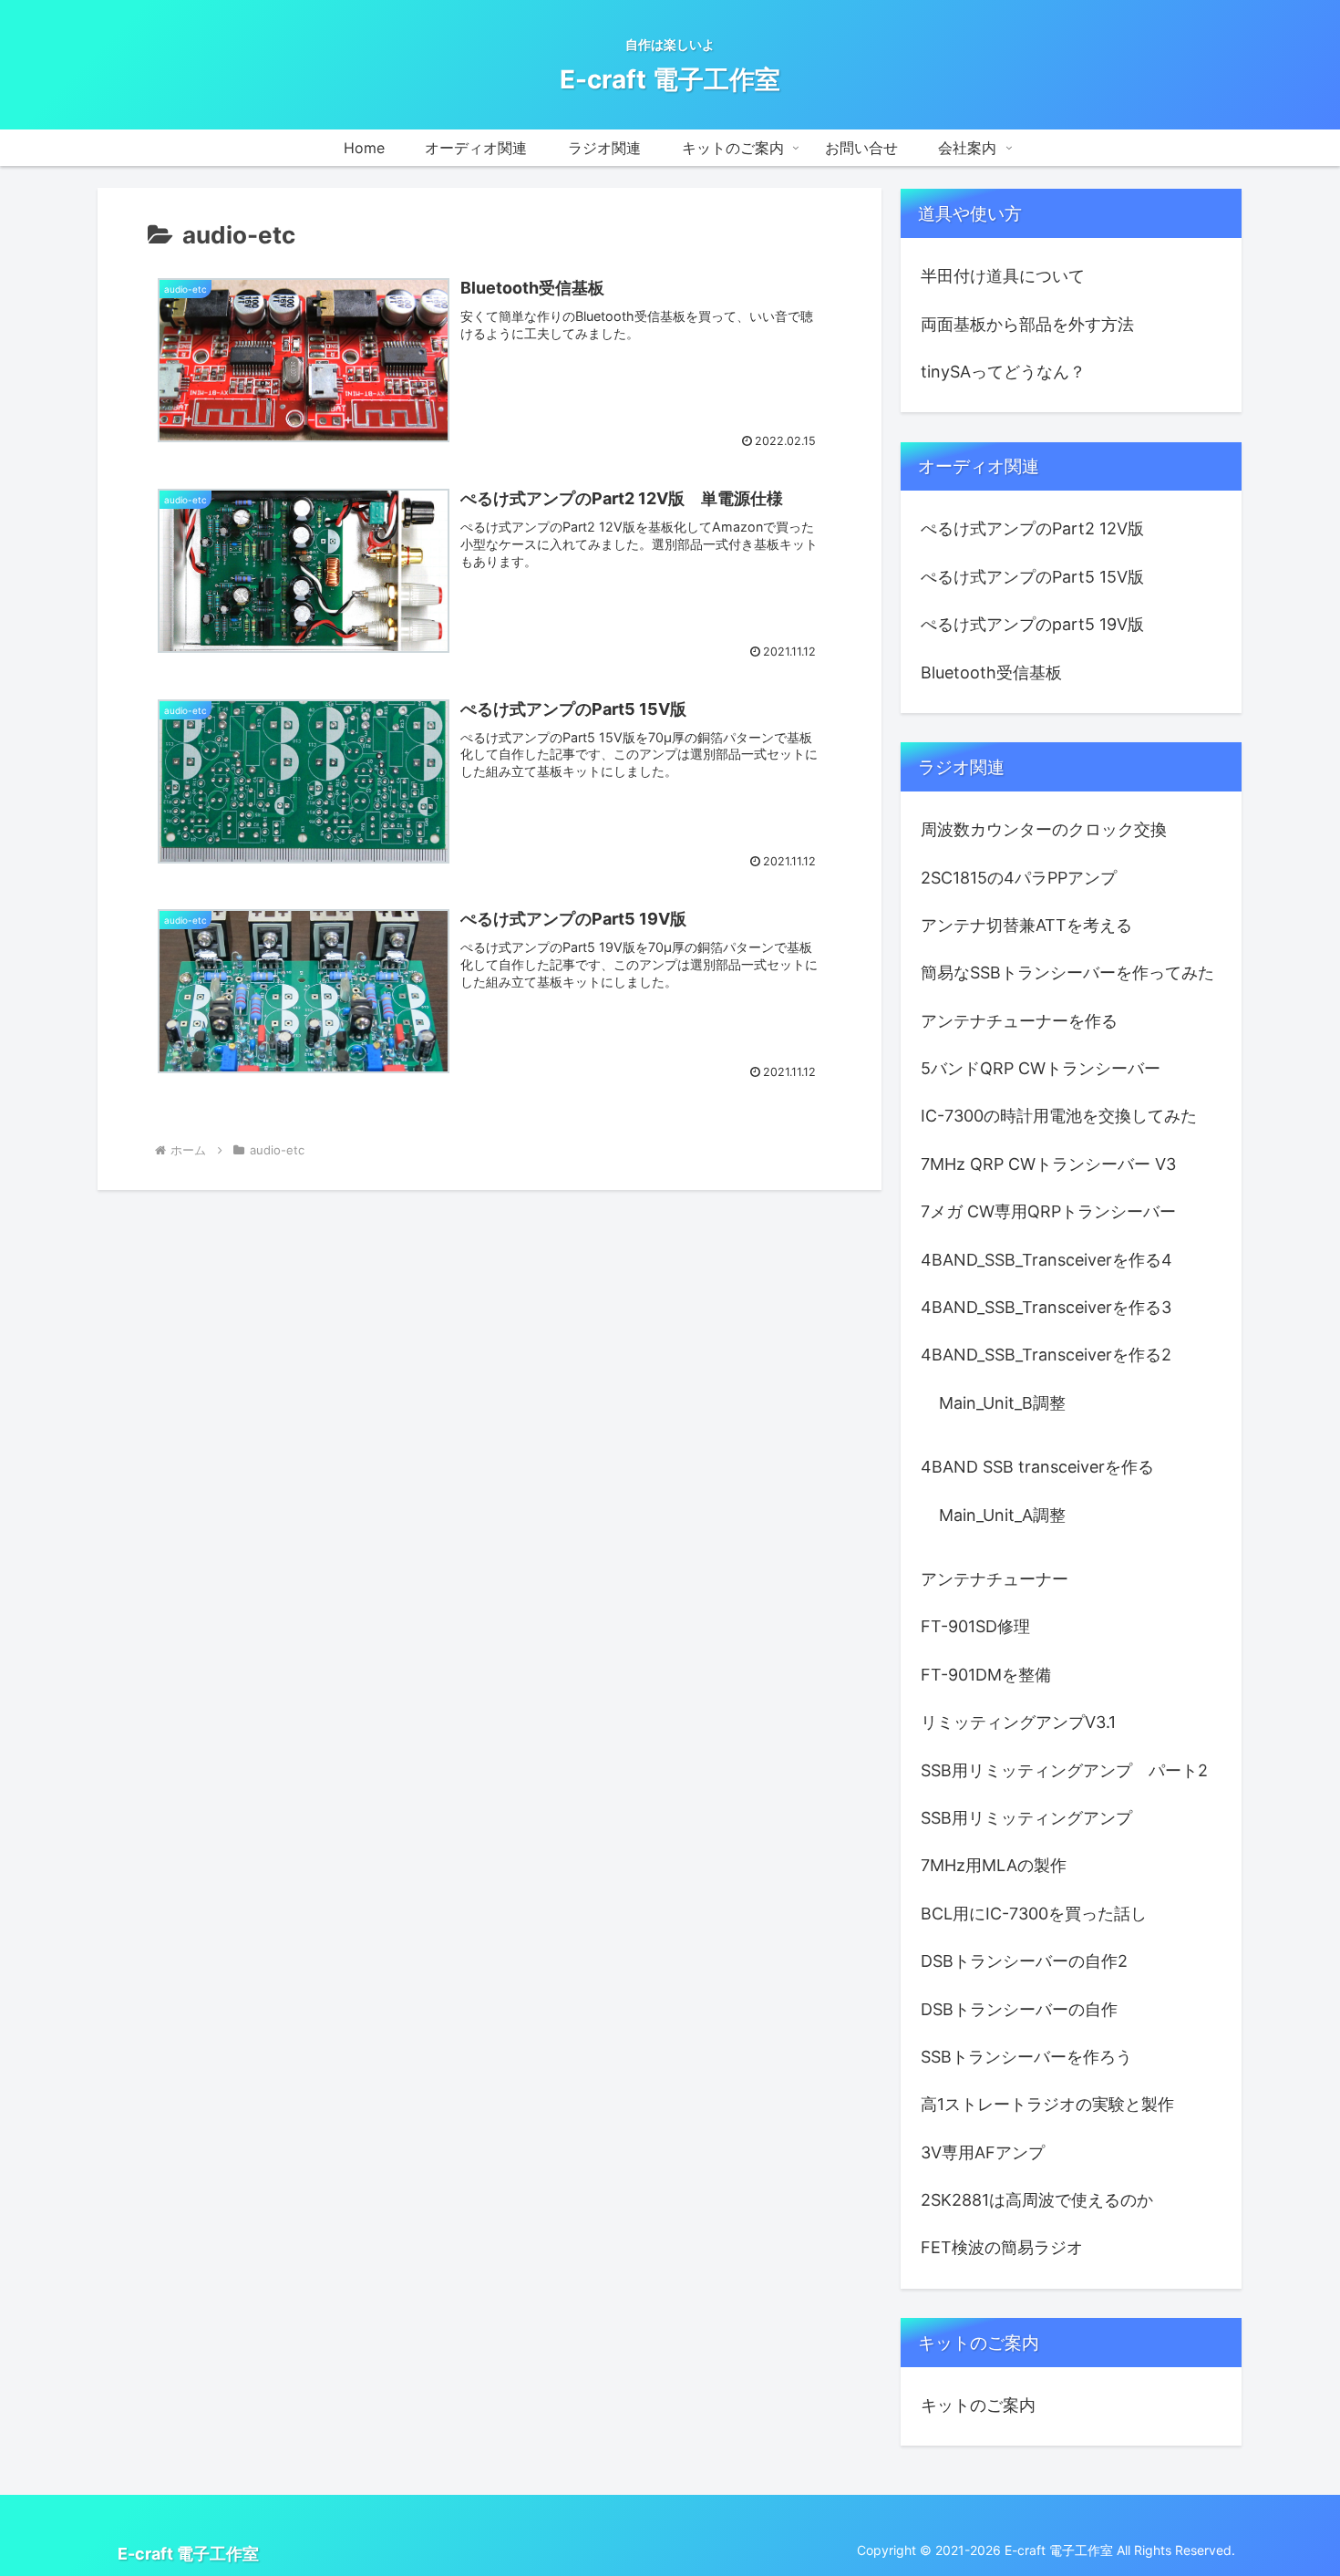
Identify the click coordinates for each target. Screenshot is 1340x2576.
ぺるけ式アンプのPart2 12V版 (1032, 528)
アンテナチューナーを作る (1019, 1021)
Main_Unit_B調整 (1002, 1403)
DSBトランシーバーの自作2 (1024, 1961)
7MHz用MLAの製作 (994, 1865)
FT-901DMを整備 (986, 1675)
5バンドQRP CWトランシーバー (1041, 1068)
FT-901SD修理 (975, 1626)
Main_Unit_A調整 (1002, 1515)
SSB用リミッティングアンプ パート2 (1064, 1770)
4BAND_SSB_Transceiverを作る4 (1046, 1260)
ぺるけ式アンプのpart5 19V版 (1032, 624)
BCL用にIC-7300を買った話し (1034, 1914)
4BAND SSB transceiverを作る (1037, 1467)
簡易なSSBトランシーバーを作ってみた (1067, 972)
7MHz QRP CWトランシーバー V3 (1048, 1164)
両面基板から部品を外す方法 (1027, 324)
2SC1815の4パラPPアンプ (1019, 878)
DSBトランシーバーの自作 (1019, 2009)
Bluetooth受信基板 (991, 672)
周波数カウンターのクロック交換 (1044, 829)
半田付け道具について (1003, 276)
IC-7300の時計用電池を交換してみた (1059, 1116)
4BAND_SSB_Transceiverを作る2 (1046, 1355)
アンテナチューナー (995, 1579)
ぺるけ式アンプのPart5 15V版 (1032, 577)
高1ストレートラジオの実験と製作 (1047, 2104)
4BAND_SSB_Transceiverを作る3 (1046, 1307)
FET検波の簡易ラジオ (1002, 2247)
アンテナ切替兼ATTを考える (1026, 925)
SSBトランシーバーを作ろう (1026, 2057)
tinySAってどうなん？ (1003, 372)
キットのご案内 (978, 2405)
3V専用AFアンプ (983, 2152)
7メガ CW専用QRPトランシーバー (1048, 1211)
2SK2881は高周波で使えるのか (1037, 2200)
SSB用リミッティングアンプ (1026, 1818)
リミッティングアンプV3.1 (1018, 1722)
